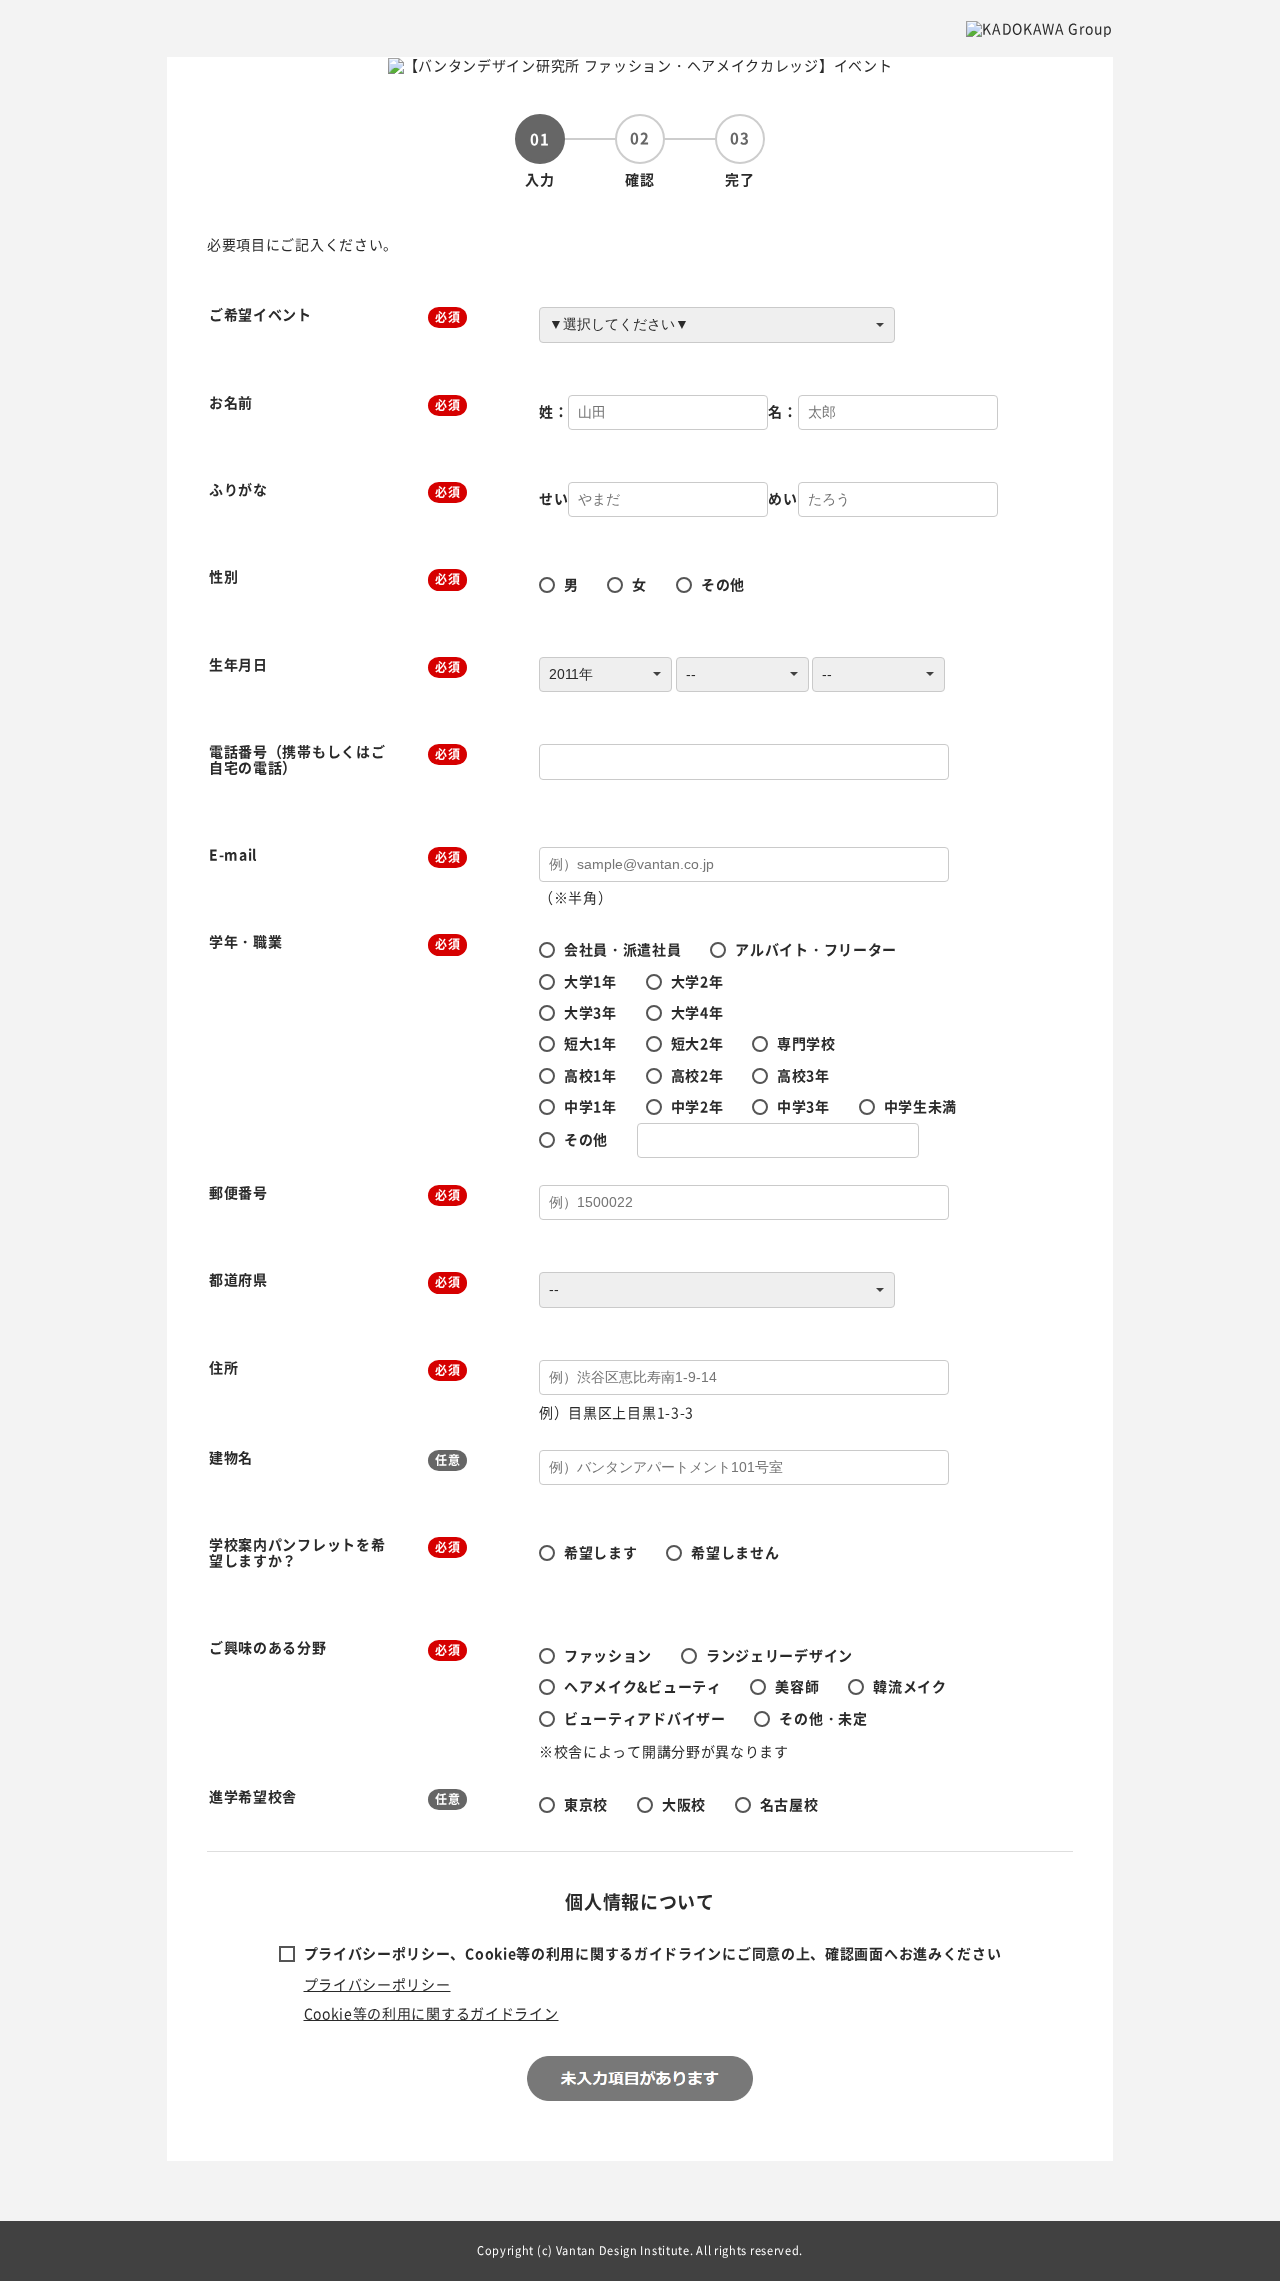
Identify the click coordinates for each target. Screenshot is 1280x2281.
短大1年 (590, 1043)
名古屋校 (789, 1804)
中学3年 (803, 1106)
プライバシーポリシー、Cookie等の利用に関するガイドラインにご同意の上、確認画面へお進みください (653, 1953)
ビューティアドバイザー (645, 1718)
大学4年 (697, 1012)
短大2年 (697, 1043)
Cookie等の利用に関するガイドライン (431, 2013)
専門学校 (806, 1043)
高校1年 (590, 1075)
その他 (723, 584)
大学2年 (697, 981)
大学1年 (590, 981)
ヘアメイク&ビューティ (643, 1686)
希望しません (735, 1552)
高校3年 (803, 1075)
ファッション (608, 1655)
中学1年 (590, 1106)
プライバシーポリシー (377, 1984)
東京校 (586, 1804)
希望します (601, 1552)
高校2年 (697, 1075)
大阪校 (684, 1804)
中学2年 (697, 1106)
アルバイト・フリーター (816, 949)
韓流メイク (910, 1686)
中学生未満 (921, 1106)
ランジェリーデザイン (779, 1655)
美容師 (797, 1686)
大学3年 (590, 1012)
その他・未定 (823, 1718)
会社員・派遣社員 (623, 949)
